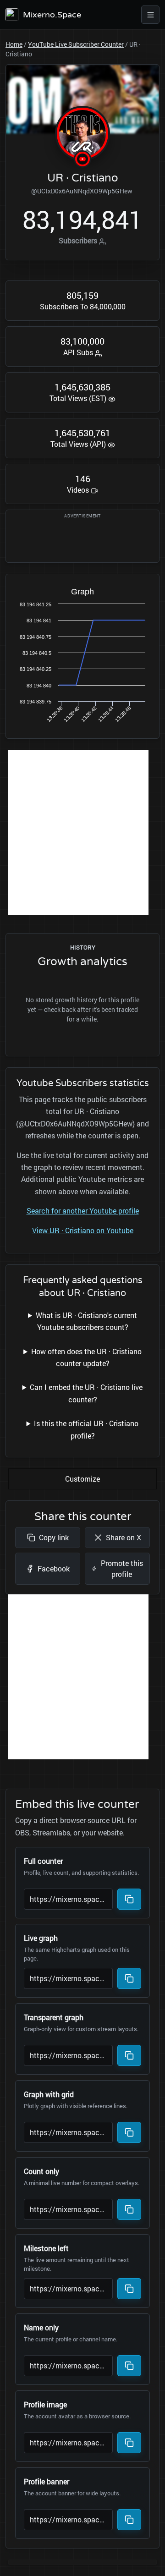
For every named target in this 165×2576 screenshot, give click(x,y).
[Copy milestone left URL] (129, 2289)
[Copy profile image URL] (129, 2443)
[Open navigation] (150, 15)
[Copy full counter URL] (129, 1899)
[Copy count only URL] (129, 2209)
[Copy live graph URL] (129, 1978)
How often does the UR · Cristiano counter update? (86, 1357)
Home (14, 44)
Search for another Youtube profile (83, 1211)
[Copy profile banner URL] (129, 2520)
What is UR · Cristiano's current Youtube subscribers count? (86, 1321)
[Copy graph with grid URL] (129, 2132)
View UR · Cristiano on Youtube (83, 1230)
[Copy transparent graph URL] (129, 2055)
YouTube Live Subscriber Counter (76, 44)
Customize (82, 1479)
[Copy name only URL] (129, 2366)
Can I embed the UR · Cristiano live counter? (86, 1393)
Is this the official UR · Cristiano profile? (86, 1429)
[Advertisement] (82, 832)
